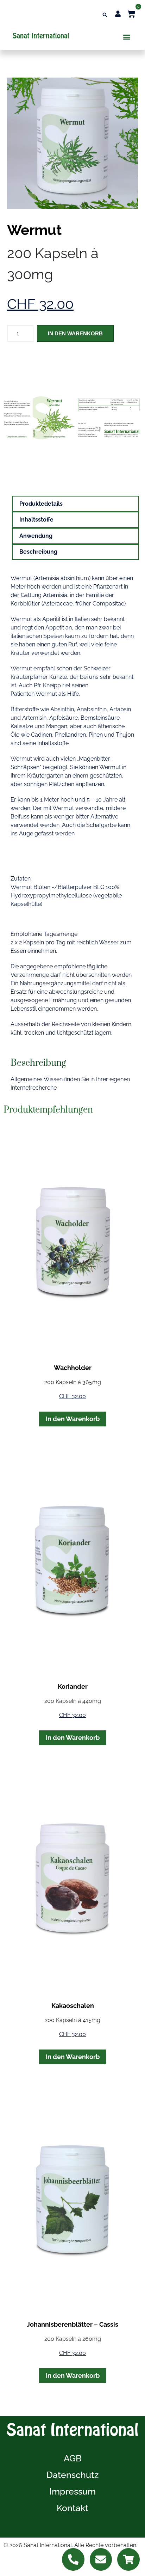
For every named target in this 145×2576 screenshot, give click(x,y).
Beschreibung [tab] (38, 552)
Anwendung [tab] (36, 536)
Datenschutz (72, 2475)
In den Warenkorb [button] (73, 1419)
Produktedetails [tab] (41, 504)
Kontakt (72, 2508)
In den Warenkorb (75, 333)
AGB (73, 2458)
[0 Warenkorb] (131, 14)
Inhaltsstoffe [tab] (36, 520)
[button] (105, 15)
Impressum (72, 2491)
